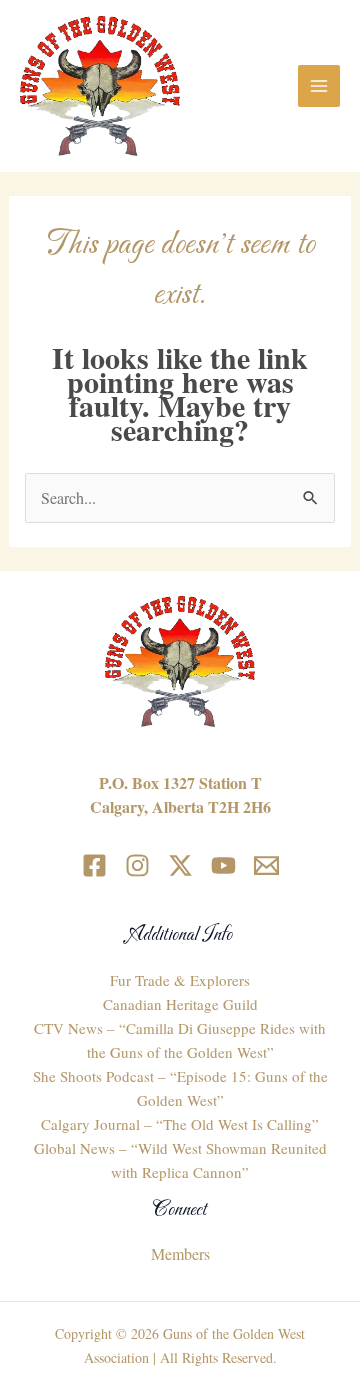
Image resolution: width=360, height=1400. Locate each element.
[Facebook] (94, 865)
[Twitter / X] (180, 865)
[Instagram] (137, 865)
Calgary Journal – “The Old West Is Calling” (180, 1124)
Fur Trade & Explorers (180, 980)
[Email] (266, 865)
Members (180, 1253)
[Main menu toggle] (319, 86)
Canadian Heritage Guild (180, 1004)
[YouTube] (223, 865)
